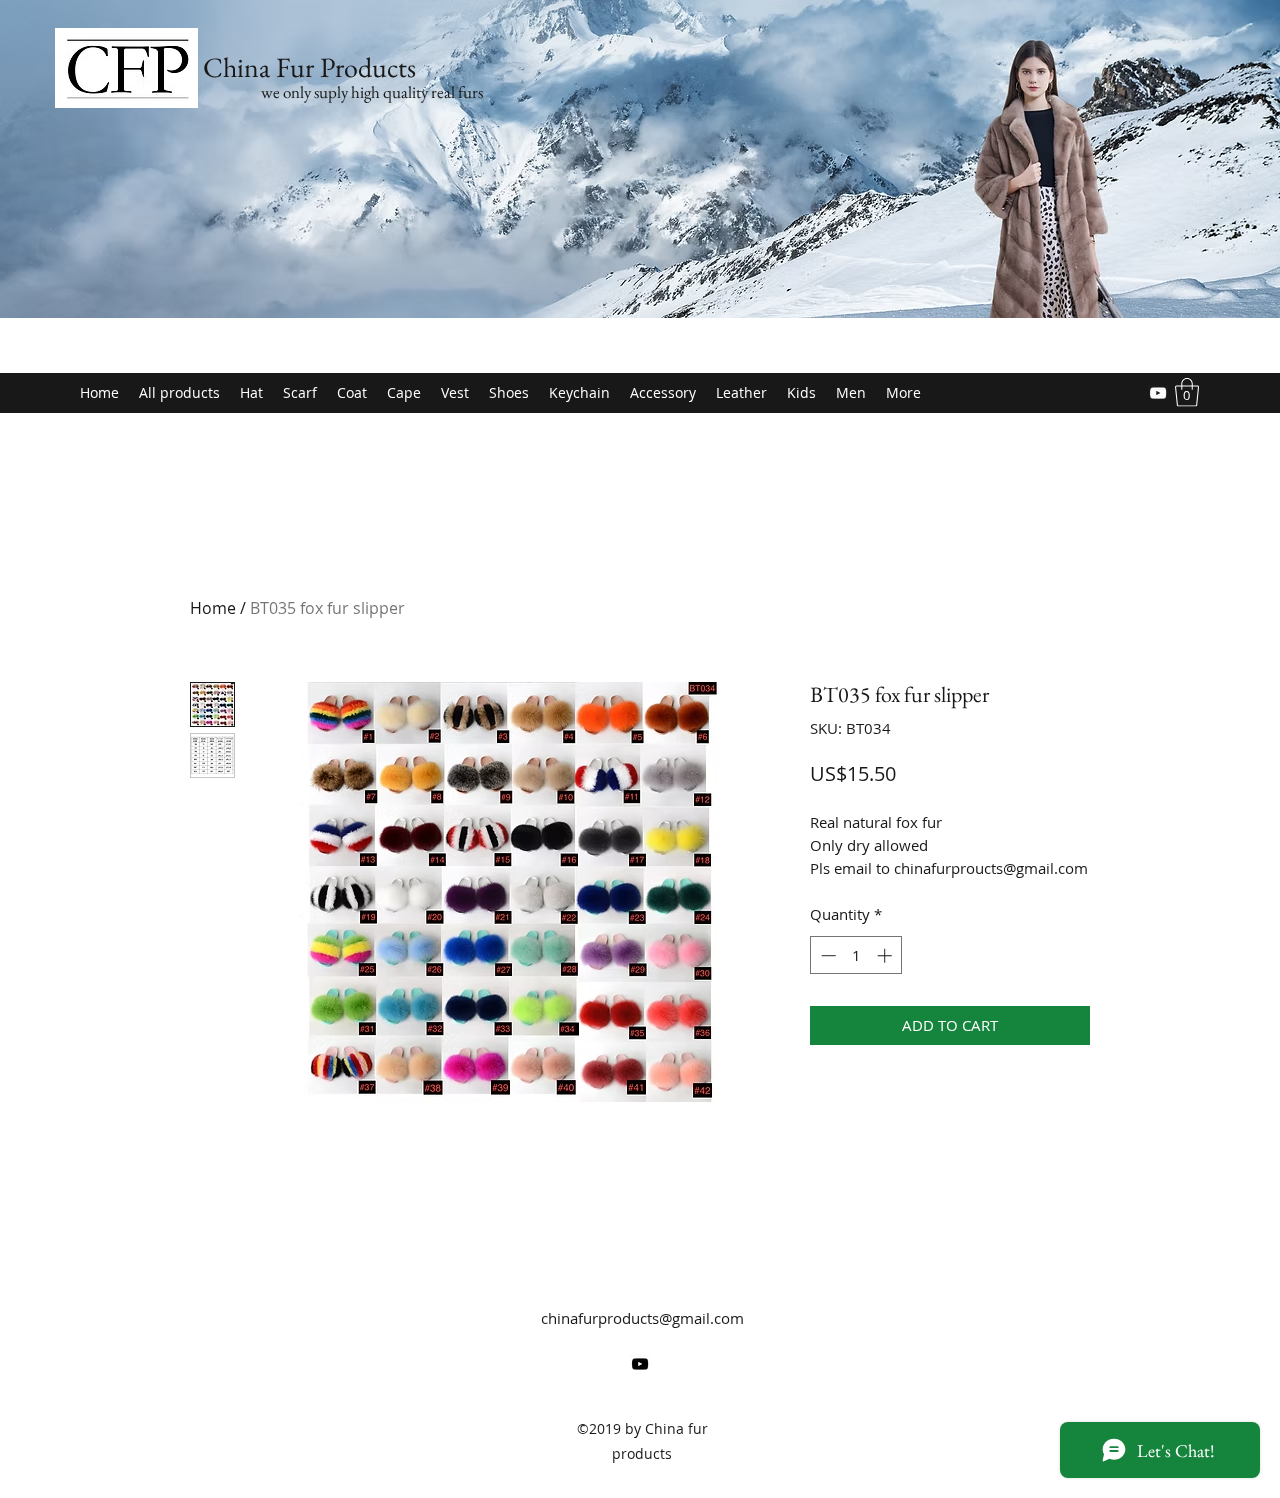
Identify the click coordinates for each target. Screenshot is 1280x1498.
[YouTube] (1158, 393)
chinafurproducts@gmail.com (642, 1318)
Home (213, 608)
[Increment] (886, 955)
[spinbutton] (856, 955)
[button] (1187, 392)
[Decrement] (826, 955)
